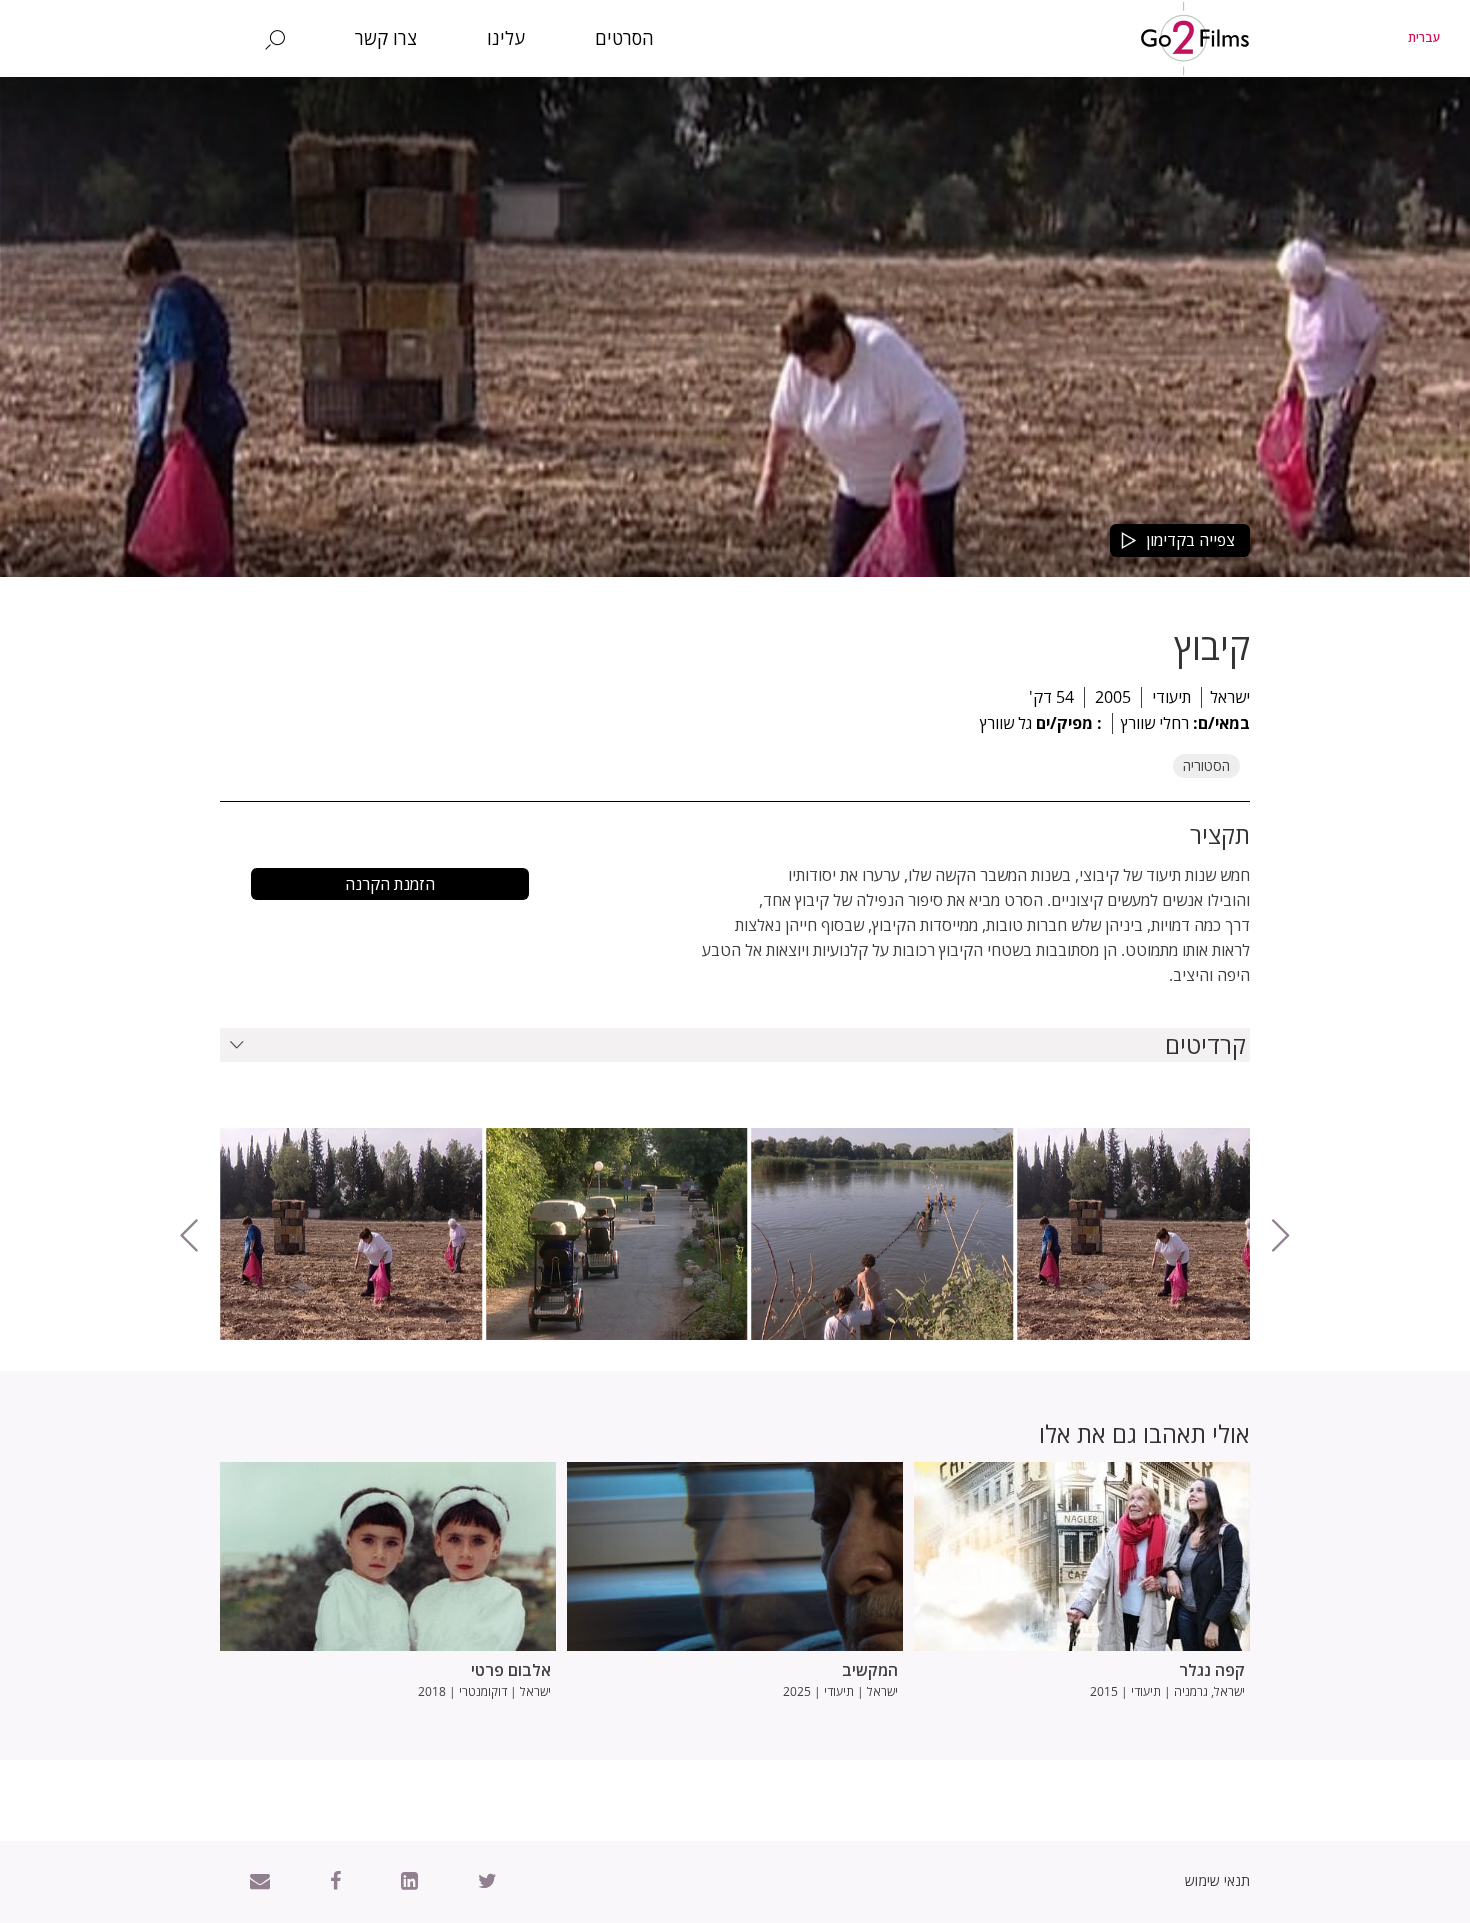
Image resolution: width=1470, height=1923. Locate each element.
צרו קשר (386, 38)
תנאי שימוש (1217, 1880)
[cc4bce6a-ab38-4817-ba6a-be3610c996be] (882, 1234)
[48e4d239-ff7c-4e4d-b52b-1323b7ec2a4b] (616, 1234)
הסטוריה (1206, 765)
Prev (237, 1325)
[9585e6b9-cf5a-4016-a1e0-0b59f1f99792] (351, 1234)
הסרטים (624, 38)
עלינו (506, 38)
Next (1328, 1325)
